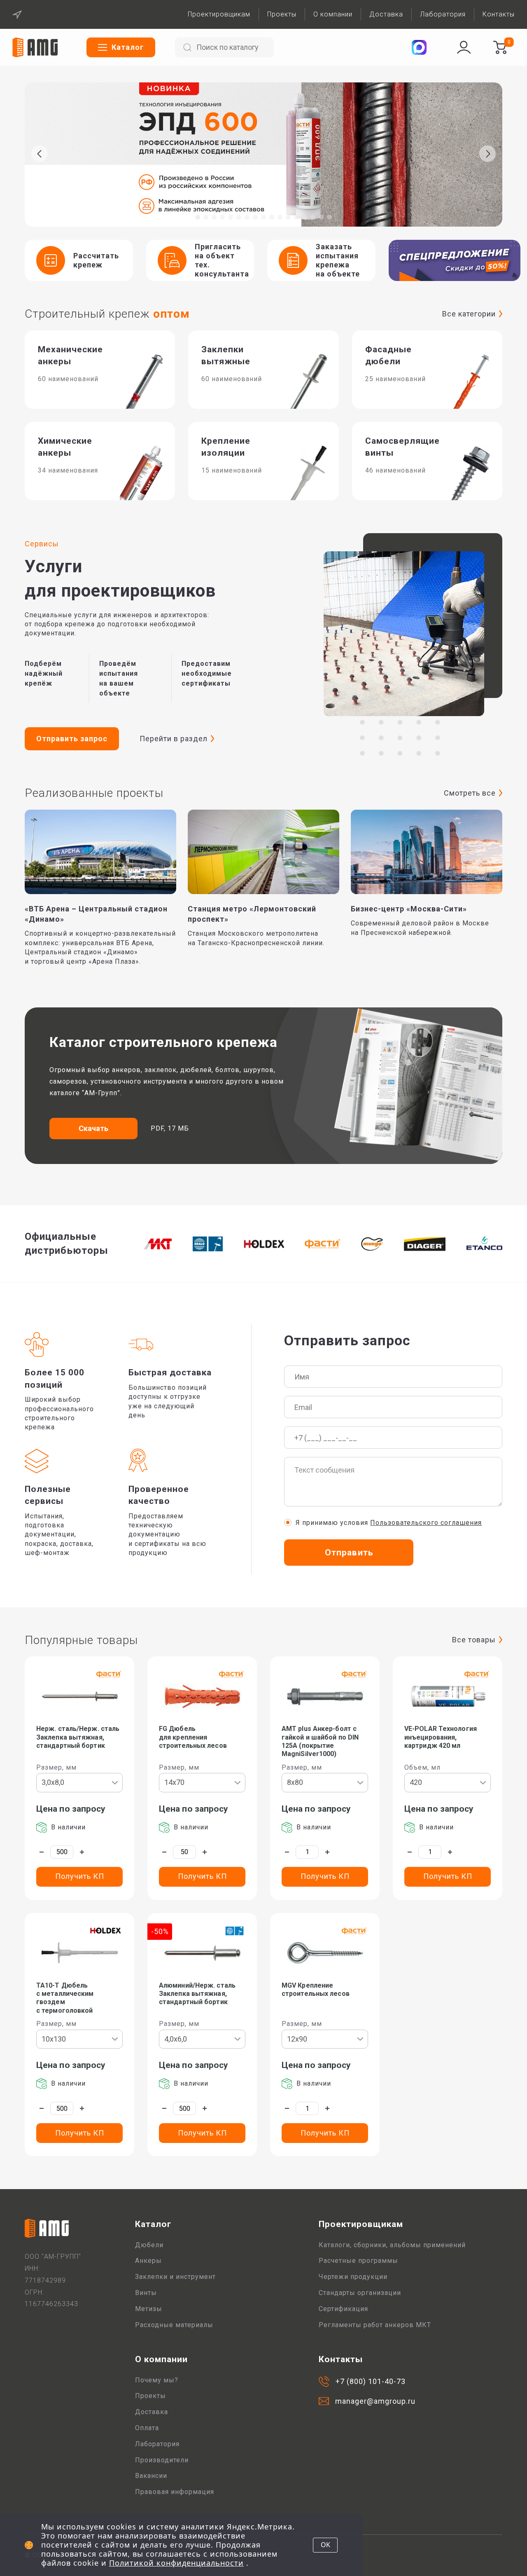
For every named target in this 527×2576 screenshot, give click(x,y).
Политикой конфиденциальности (176, 2563)
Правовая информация (175, 2492)
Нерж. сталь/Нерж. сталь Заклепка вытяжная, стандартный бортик (78, 1737)
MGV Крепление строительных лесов (316, 1989)
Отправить (349, 1553)
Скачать (94, 1128)
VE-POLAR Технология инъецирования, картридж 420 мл (441, 1737)
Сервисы (42, 544)
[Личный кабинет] (464, 47)
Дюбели (149, 2245)
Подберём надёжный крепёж (44, 673)
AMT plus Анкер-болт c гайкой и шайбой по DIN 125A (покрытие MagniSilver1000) (320, 1741)
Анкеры (148, 2261)
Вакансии (151, 2476)
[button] (198, 217)
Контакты (499, 14)
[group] (263, 155)
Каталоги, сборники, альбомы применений (392, 2245)
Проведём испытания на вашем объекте (119, 678)
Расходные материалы (174, 2325)
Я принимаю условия (389, 1523)
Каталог (153, 2224)
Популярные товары (81, 1640)
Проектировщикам (219, 14)
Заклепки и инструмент (175, 2277)
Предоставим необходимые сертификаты (207, 673)
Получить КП (80, 1876)
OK (325, 2545)
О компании (333, 14)
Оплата (147, 2428)
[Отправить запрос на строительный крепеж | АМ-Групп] (500, 47)
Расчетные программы (358, 2261)
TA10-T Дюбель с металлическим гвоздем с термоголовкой (65, 1998)
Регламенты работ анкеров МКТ (375, 2325)
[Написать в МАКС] (419, 47)
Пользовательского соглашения (426, 1523)
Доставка (386, 14)
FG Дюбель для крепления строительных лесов (193, 1737)
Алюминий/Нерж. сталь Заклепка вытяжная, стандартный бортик (197, 1994)
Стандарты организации (360, 2293)
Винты (146, 2293)
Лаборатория (443, 14)
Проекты (282, 14)
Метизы (149, 2309)
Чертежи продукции (353, 2277)
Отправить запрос (72, 739)
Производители (162, 2460)
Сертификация (343, 2309)
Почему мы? (157, 2380)
